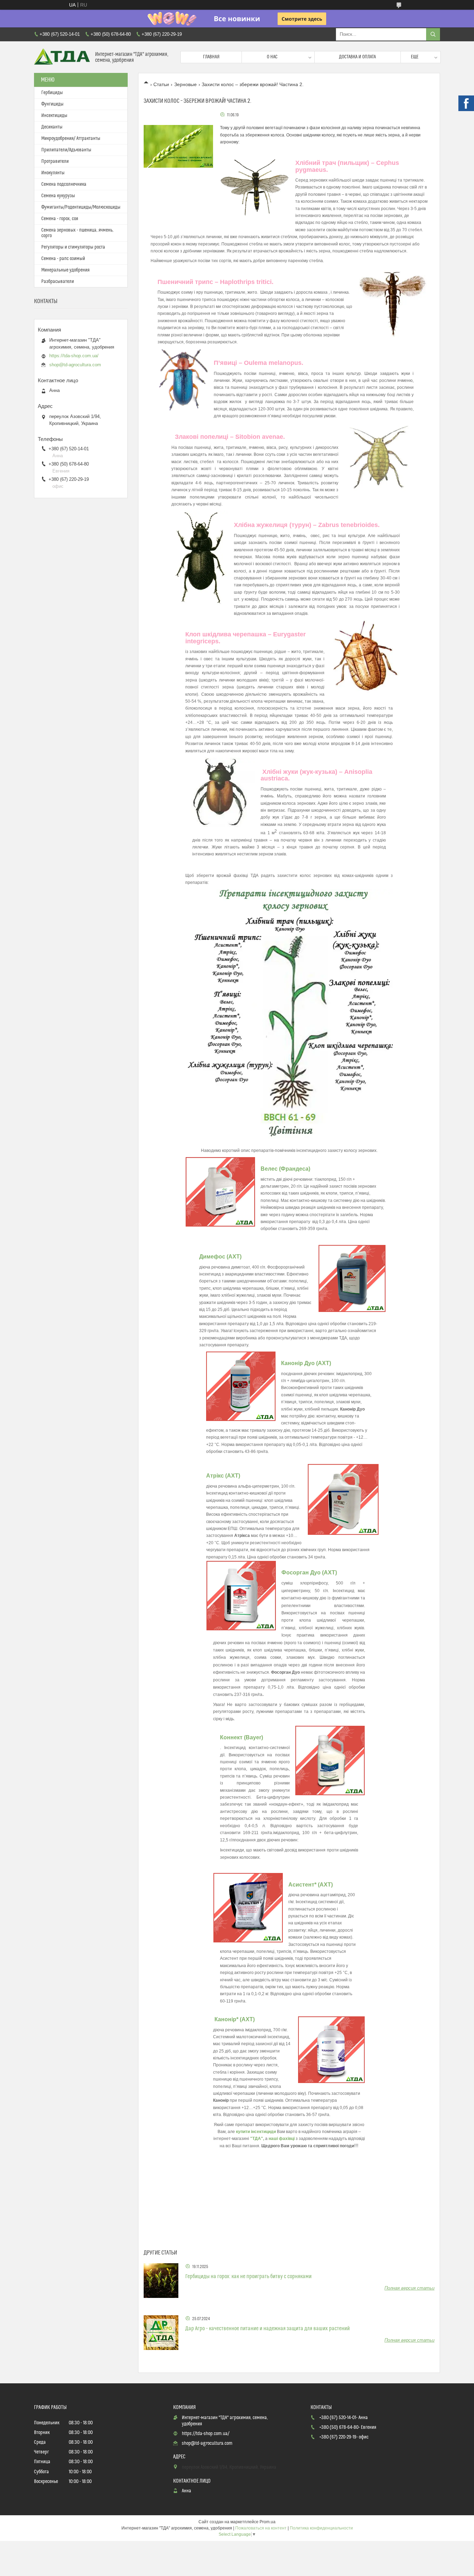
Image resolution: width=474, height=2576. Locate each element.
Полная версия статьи (409, 2288)
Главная (211, 57)
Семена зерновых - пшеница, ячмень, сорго (77, 233)
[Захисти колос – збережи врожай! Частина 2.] (178, 146)
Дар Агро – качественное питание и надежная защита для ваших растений (268, 2328)
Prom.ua (268, 2522)
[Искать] (433, 34)
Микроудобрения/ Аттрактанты (71, 139)
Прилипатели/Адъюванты (66, 150)
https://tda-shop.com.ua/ (74, 356)
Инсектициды (54, 116)
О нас (272, 57)
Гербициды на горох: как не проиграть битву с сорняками (248, 2276)
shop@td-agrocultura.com (75, 365)
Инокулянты (53, 173)
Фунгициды (52, 104)
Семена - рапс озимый (63, 259)
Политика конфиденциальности (321, 2528)
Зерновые (185, 84)
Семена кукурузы (58, 196)
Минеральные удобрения (65, 270)
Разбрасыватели (58, 282)
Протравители (55, 161)
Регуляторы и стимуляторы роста (73, 247)
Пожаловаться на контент (261, 2528)
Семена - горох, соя (60, 219)
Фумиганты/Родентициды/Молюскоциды (81, 207)
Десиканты (52, 127)
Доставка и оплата (357, 57)
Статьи (161, 84)
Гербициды (52, 93)
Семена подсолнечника (64, 184)
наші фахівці (282, 2139)
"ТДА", (257, 2139)
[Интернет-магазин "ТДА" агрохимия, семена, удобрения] (62, 57)
